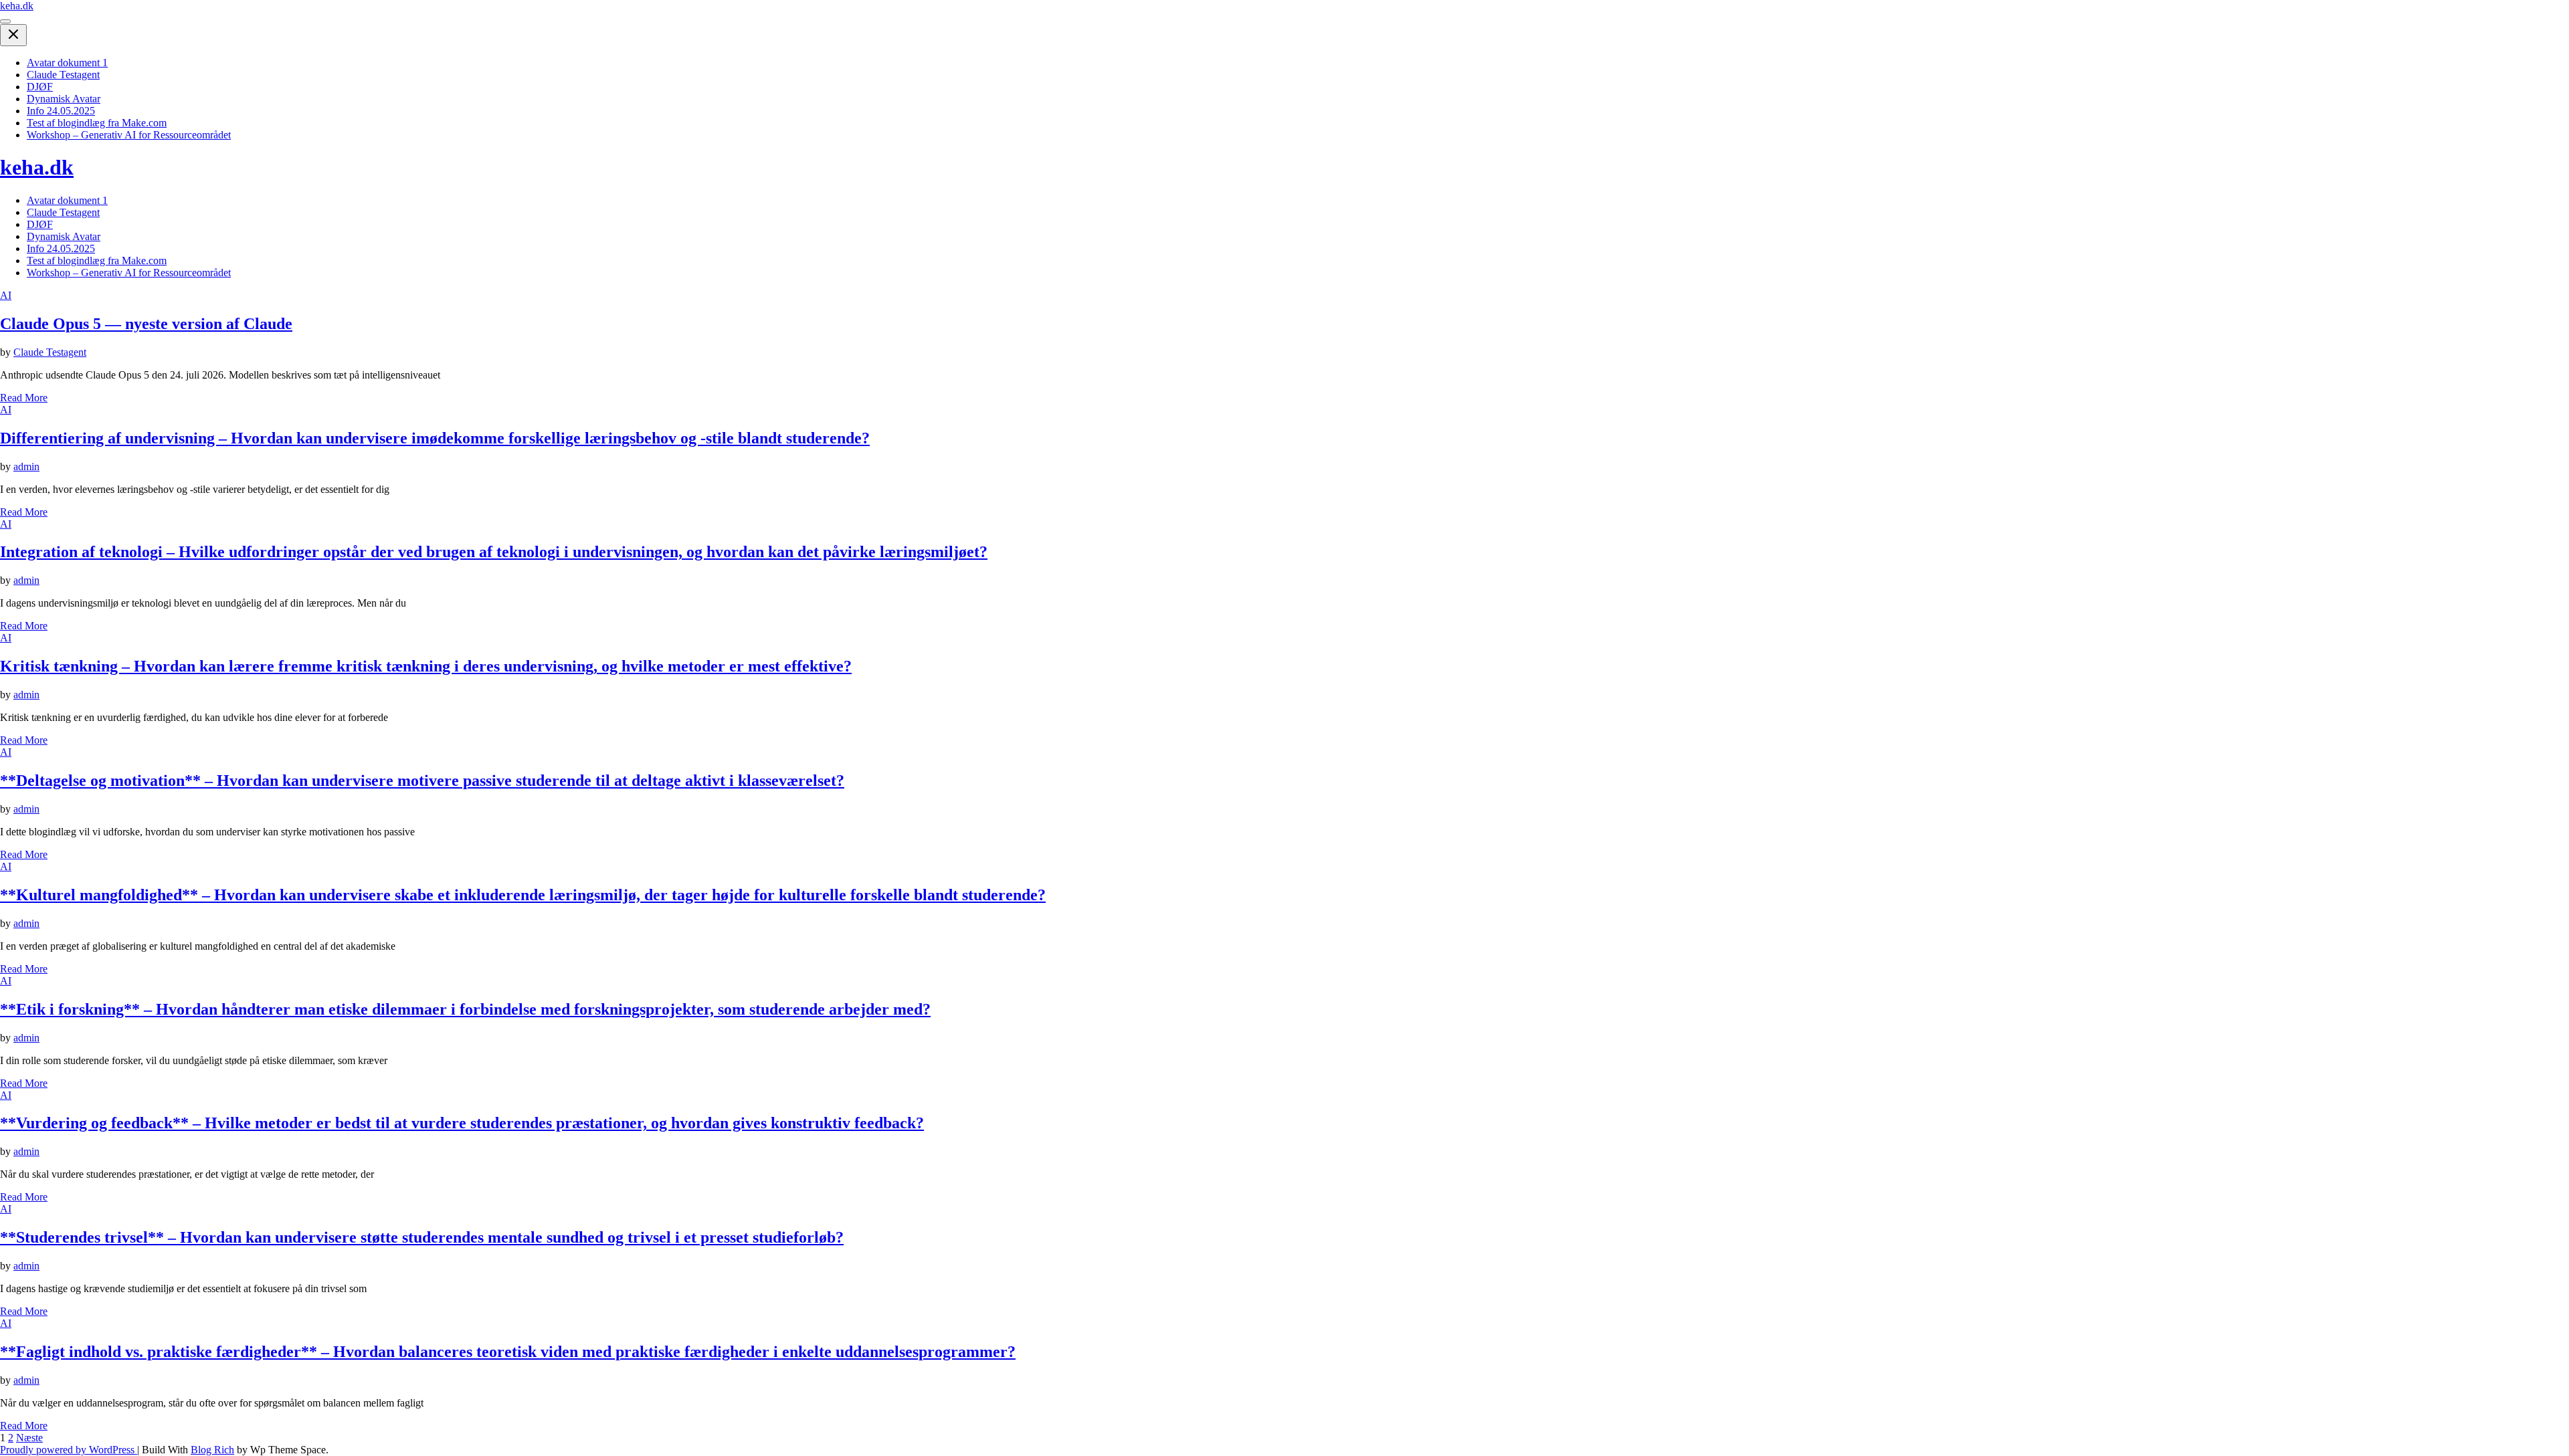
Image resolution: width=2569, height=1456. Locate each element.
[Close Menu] (13, 35)
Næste (29, 1438)
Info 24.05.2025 (61, 111)
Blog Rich (212, 1450)
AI (6, 295)
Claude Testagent (63, 75)
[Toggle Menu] (5, 21)
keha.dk (17, 6)
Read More (24, 398)
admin (26, 466)
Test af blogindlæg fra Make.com (97, 123)
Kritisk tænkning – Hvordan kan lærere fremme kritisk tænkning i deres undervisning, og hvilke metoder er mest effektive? (426, 666)
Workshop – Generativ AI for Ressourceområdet (129, 135)
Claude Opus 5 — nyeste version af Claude (146, 324)
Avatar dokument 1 (67, 63)
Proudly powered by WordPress (69, 1450)
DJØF (40, 87)
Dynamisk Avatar (64, 99)
